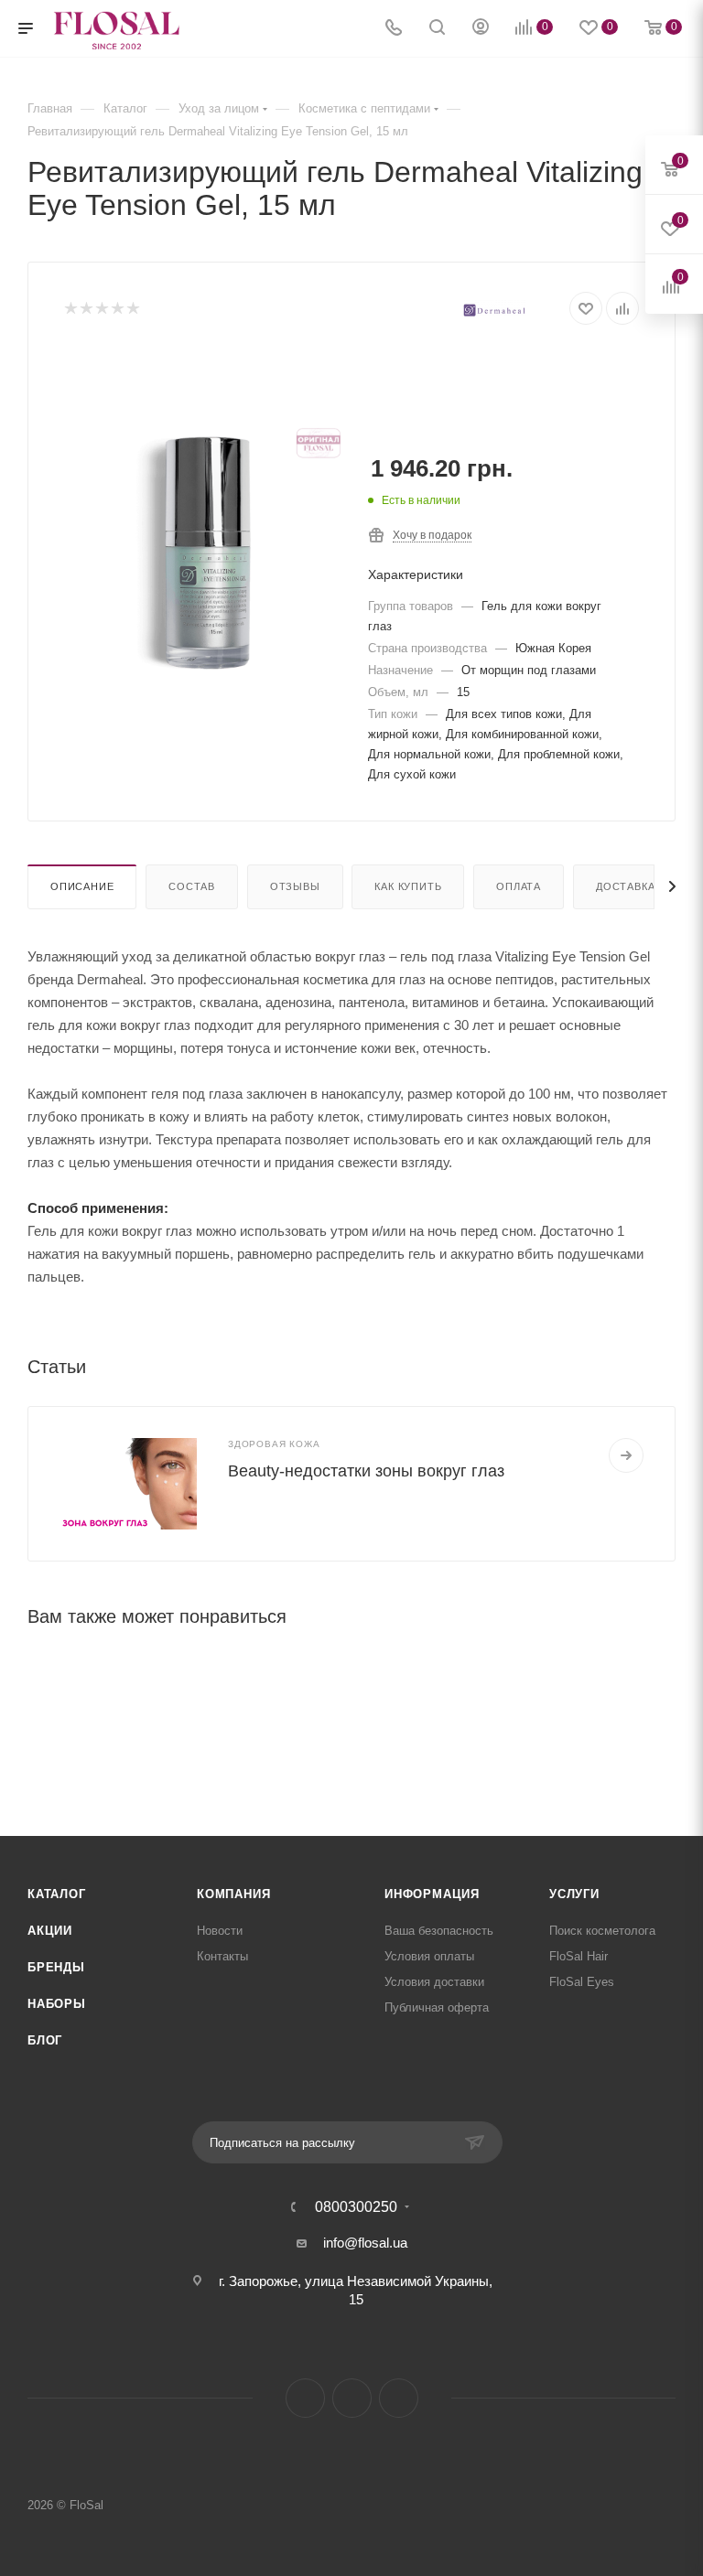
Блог (45, 2040)
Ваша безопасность (439, 1931)
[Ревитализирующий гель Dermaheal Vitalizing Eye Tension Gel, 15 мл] (208, 553)
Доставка (625, 886)
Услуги (574, 1894)
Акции (50, 1931)
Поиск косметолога (602, 1931)
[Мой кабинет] (481, 29)
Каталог (57, 1894)
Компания (233, 1894)
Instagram (305, 2398)
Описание (82, 886)
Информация (432, 1894)
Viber (399, 2398)
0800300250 (356, 2207)
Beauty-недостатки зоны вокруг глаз (366, 1471)
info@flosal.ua (365, 2243)
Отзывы (295, 886)
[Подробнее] (626, 1455)
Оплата (519, 886)
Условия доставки (434, 1982)
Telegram (352, 2398)
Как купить (408, 886)
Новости (220, 1931)
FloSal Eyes (582, 1982)
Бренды (56, 1967)
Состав (192, 886)
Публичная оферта (437, 2007)
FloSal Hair (579, 1956)
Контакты (222, 1956)
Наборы (57, 2004)
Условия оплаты (429, 1956)
